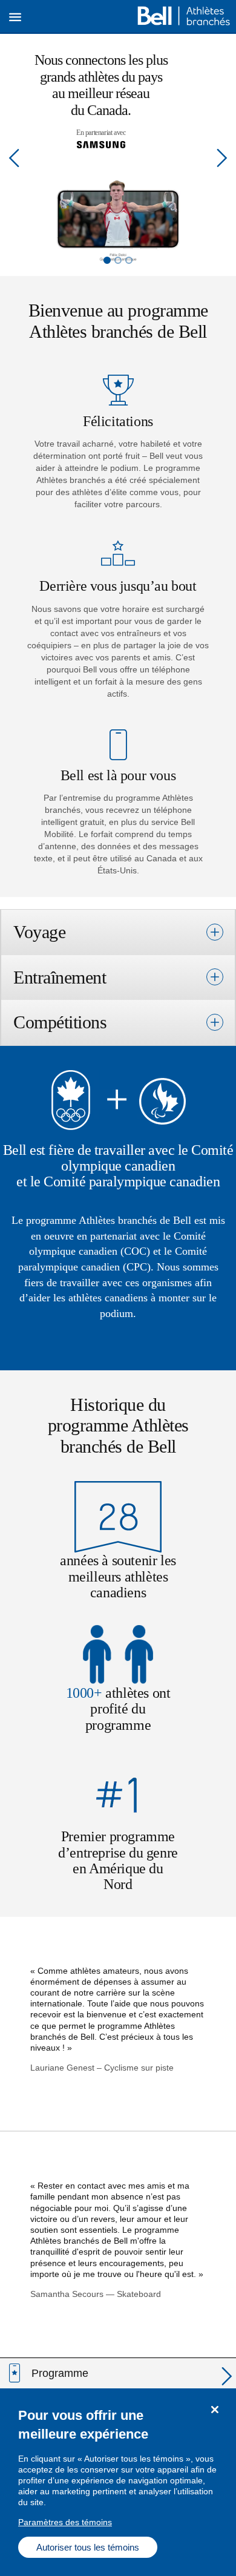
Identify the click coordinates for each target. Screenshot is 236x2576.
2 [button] (118, 260)
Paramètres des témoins (65, 2522)
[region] (118, 2482)
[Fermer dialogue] (215, 2410)
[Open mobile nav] (15, 17)
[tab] (118, 932)
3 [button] (129, 260)
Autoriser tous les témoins (88, 2547)
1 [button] (107, 260)
